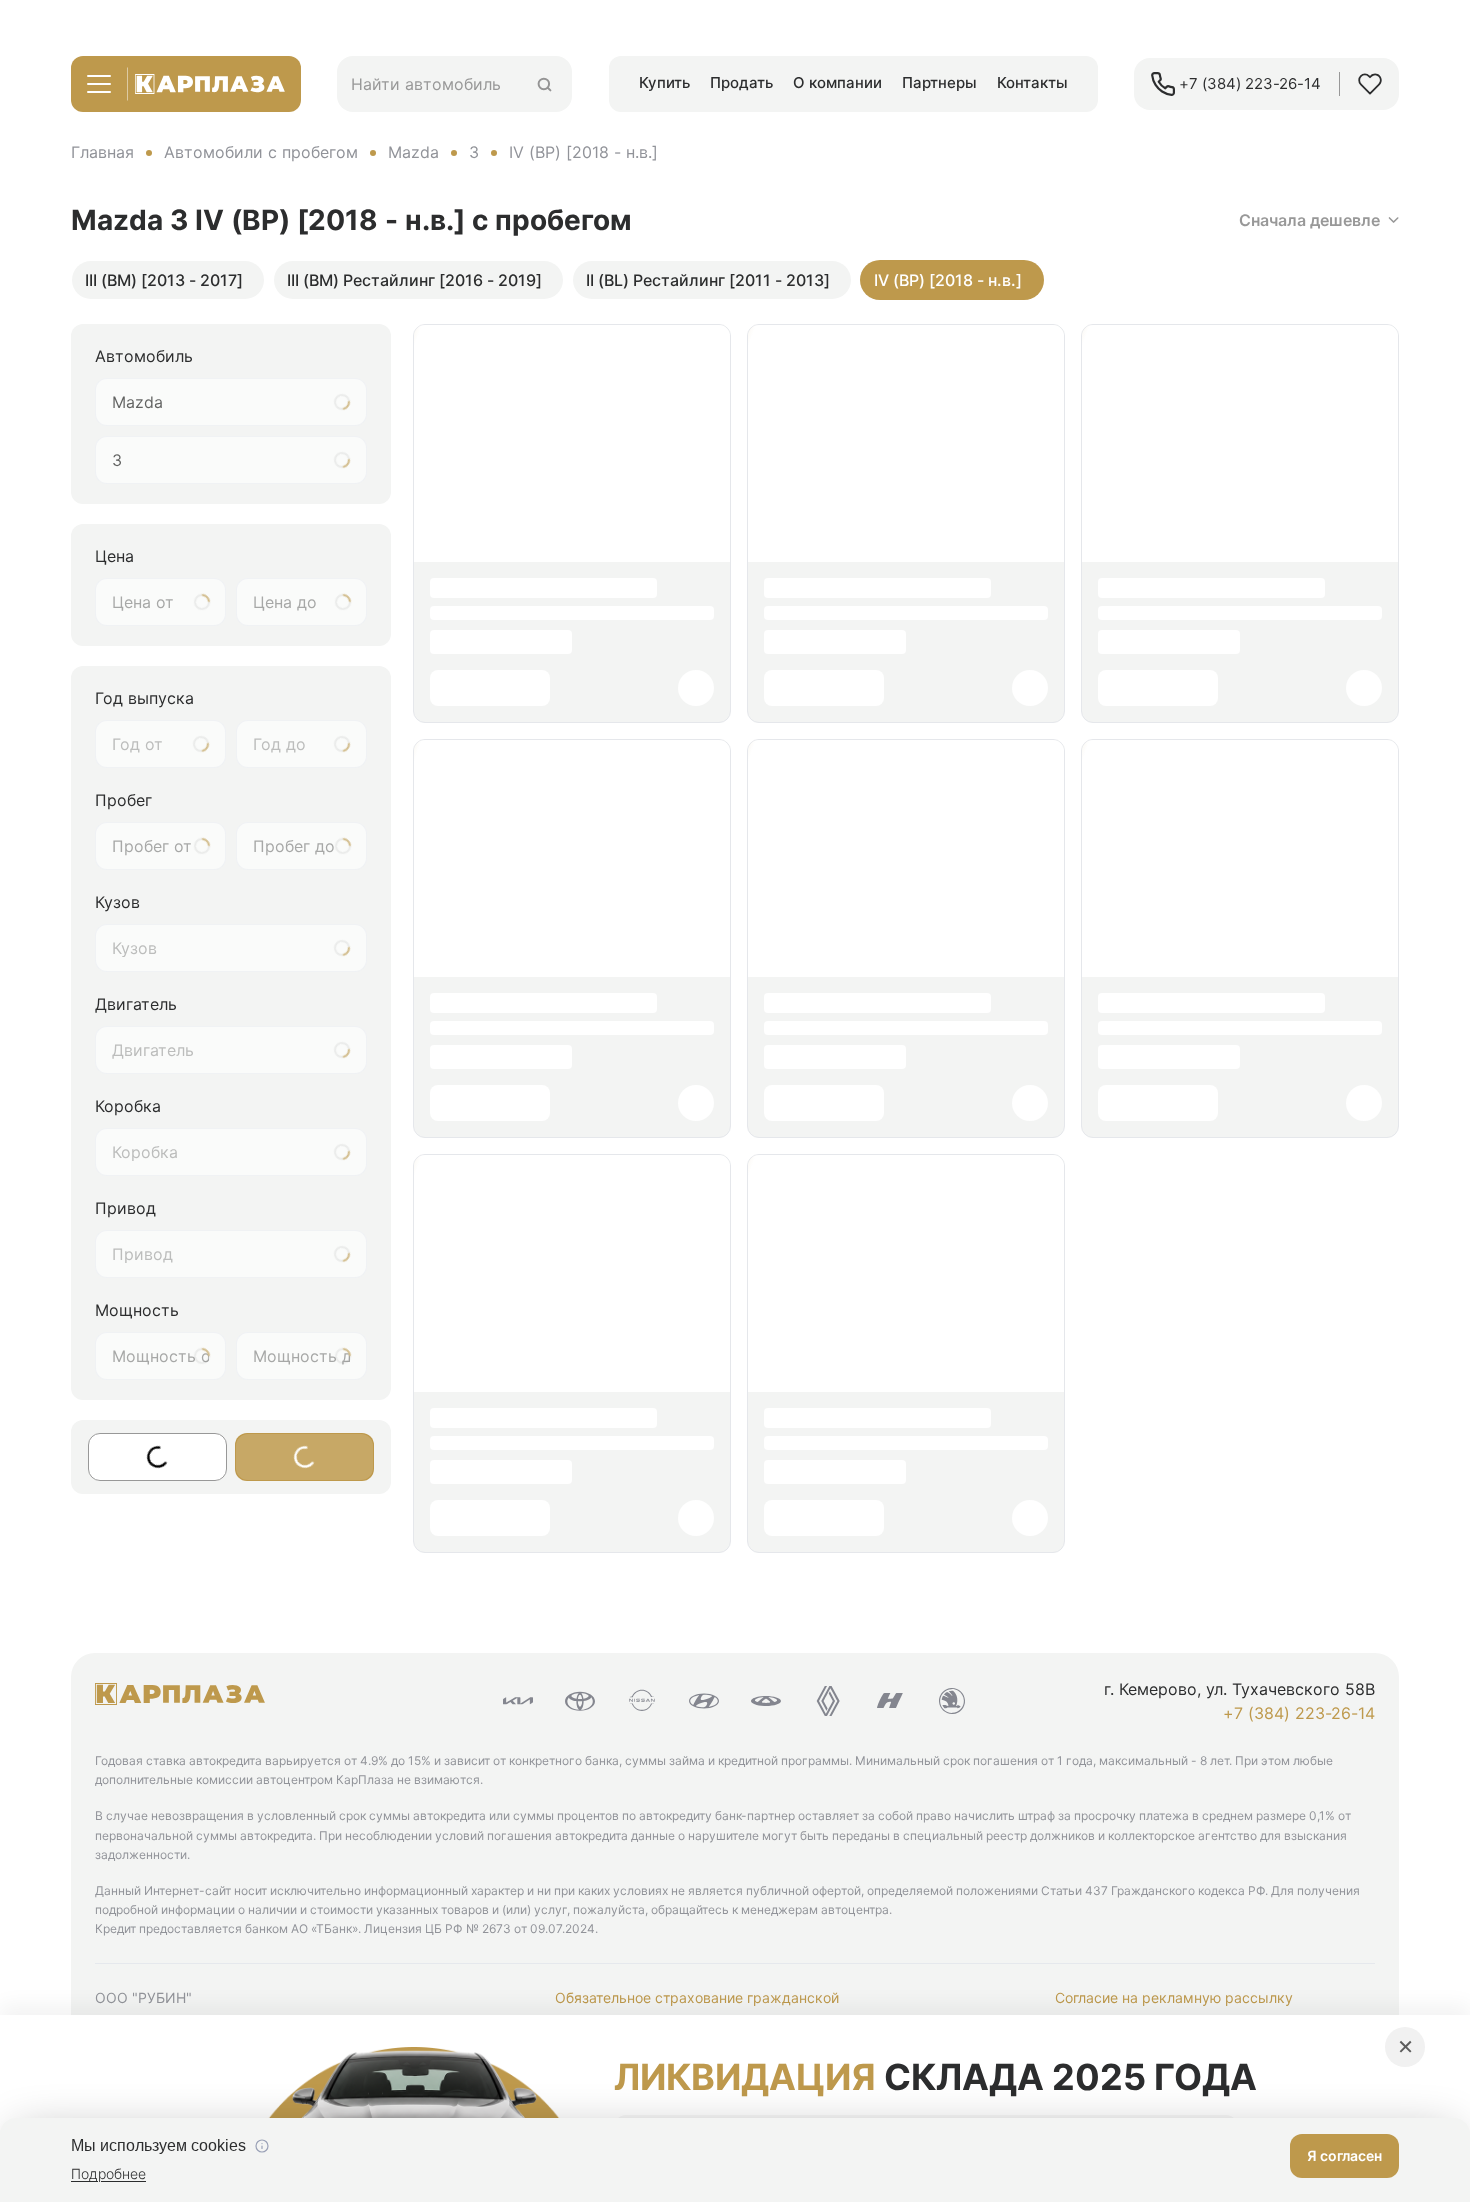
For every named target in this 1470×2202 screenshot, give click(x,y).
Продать (741, 82)
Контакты (1032, 82)
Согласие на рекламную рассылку (1174, 1997)
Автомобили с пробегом (261, 152)
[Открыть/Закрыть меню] (99, 84)
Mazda (413, 152)
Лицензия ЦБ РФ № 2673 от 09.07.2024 (479, 1928)
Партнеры (939, 82)
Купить (664, 82)
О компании (837, 82)
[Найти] (544, 84)
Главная (102, 152)
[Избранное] (1370, 84)
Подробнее (108, 2173)
